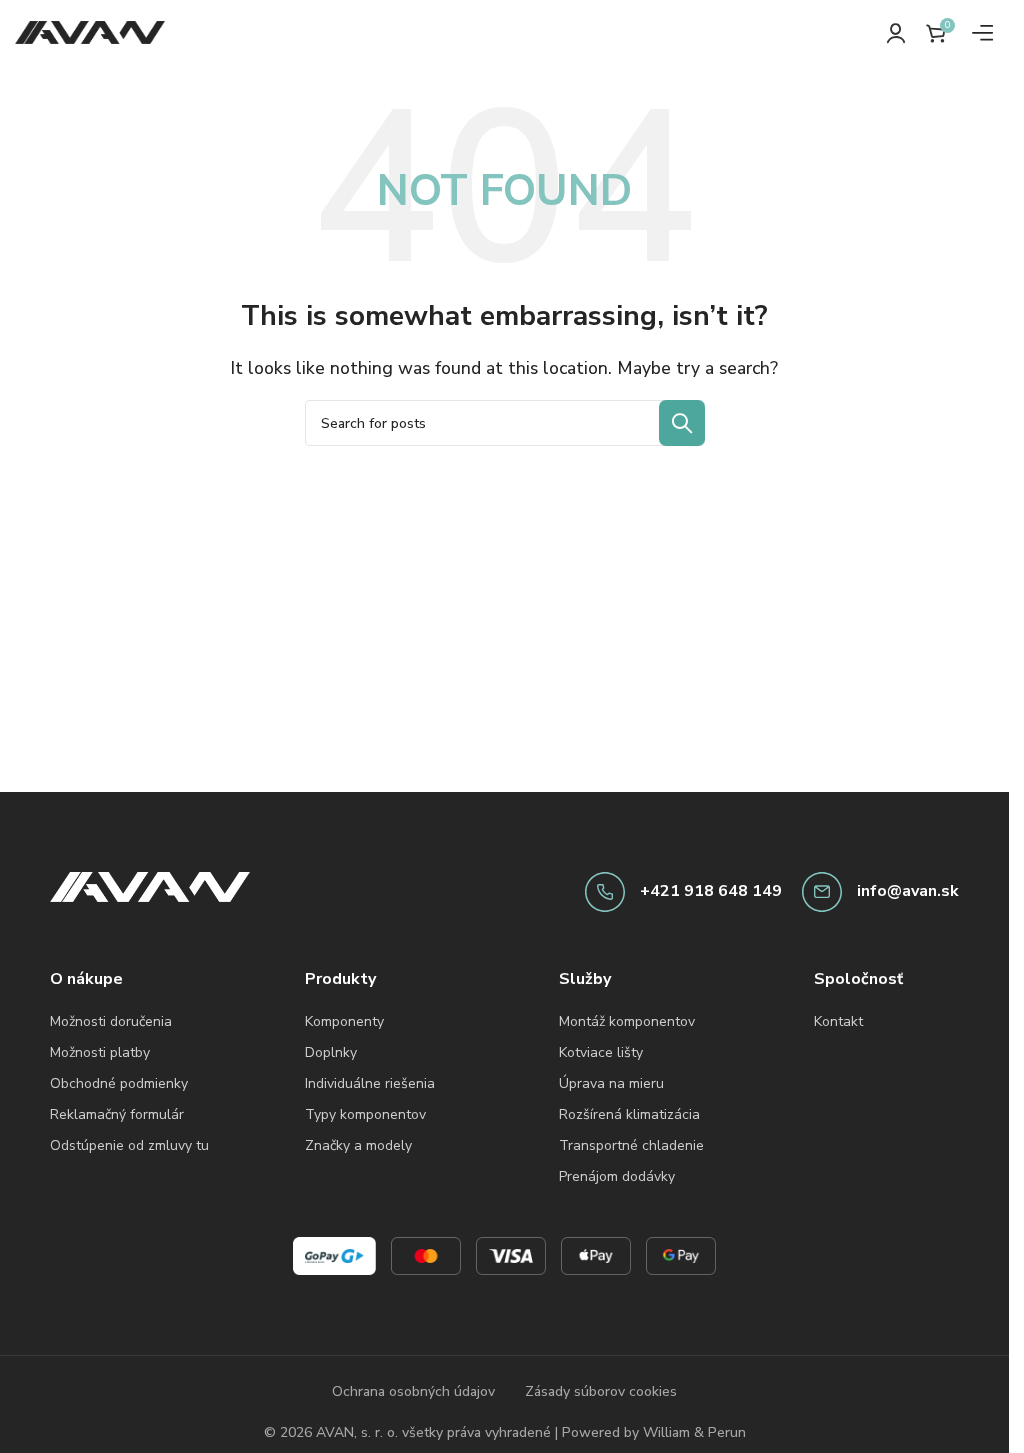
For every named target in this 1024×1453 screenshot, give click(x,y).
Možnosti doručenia (111, 1021)
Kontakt (838, 1021)
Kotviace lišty (601, 1052)
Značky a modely (358, 1145)
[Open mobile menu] (983, 33)
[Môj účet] (896, 33)
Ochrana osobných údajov (413, 1391)
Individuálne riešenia (370, 1083)
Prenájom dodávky (617, 1176)
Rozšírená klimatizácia (629, 1114)
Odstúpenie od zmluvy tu (129, 1145)
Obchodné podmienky (119, 1083)
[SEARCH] (682, 423)
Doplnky (331, 1052)
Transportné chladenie (631, 1145)
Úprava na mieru (611, 1083)
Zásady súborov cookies (601, 1391)
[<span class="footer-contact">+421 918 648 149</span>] (605, 892)
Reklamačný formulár (117, 1114)
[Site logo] (90, 31)
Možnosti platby (100, 1052)
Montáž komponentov (627, 1021)
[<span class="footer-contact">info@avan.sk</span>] (822, 892)
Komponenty (344, 1021)
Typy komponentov (365, 1114)
